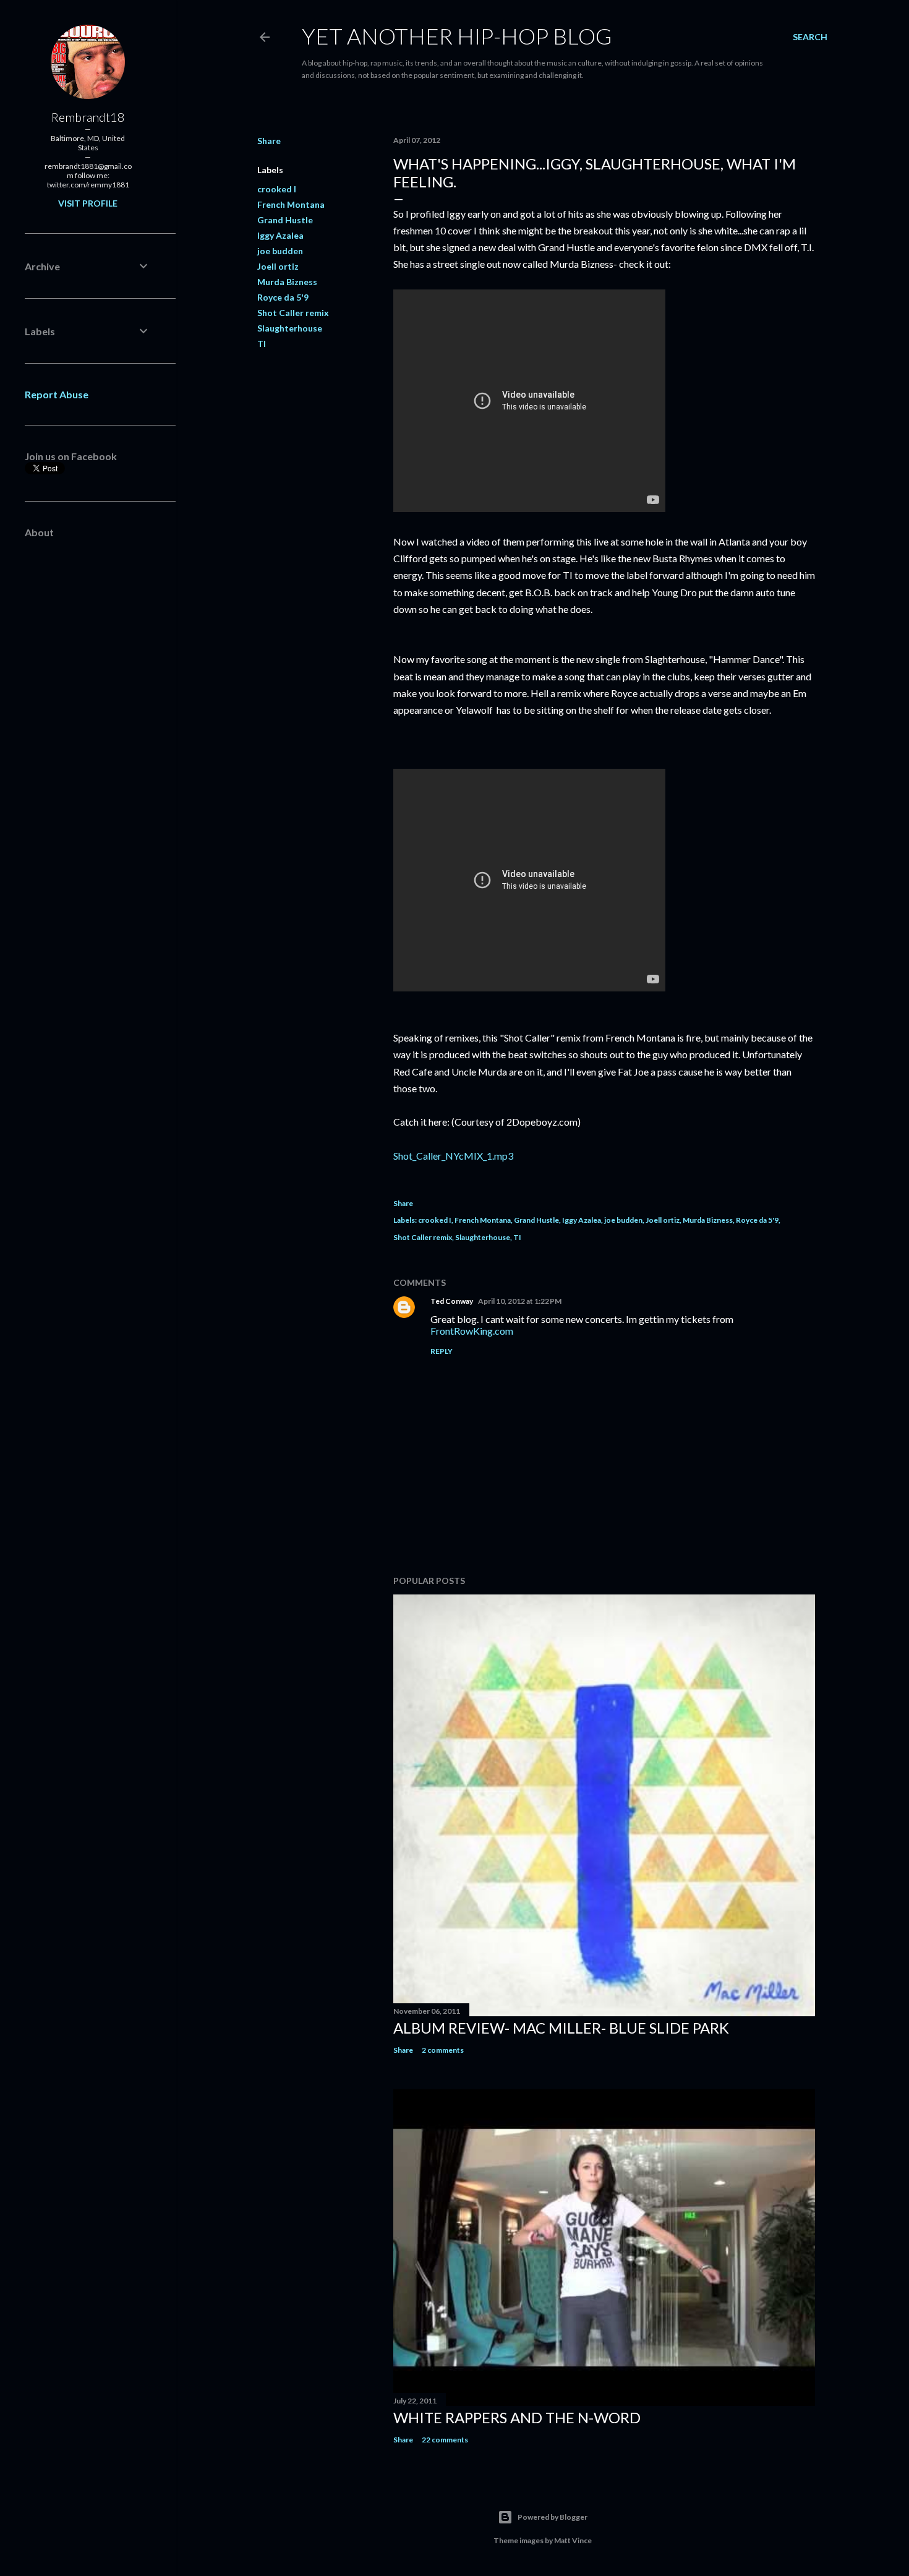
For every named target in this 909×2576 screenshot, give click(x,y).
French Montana (291, 204)
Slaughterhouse (290, 328)
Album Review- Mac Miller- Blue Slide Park (561, 2028)
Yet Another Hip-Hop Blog (457, 36)
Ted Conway (452, 1301)
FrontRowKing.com (472, 1331)
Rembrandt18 (88, 117)
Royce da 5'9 (283, 297)
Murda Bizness (287, 282)
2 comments (443, 2050)
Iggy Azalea (280, 235)
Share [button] (269, 141)
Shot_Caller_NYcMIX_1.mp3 (453, 1156)
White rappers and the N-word (517, 2417)
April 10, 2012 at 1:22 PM (520, 1301)
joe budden (280, 251)
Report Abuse (57, 394)
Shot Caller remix (293, 313)
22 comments (445, 2440)
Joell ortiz (278, 266)
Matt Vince (573, 2540)
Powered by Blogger (553, 2517)
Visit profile (88, 203)
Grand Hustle (285, 220)
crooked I (277, 189)
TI (262, 344)
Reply (442, 1351)
